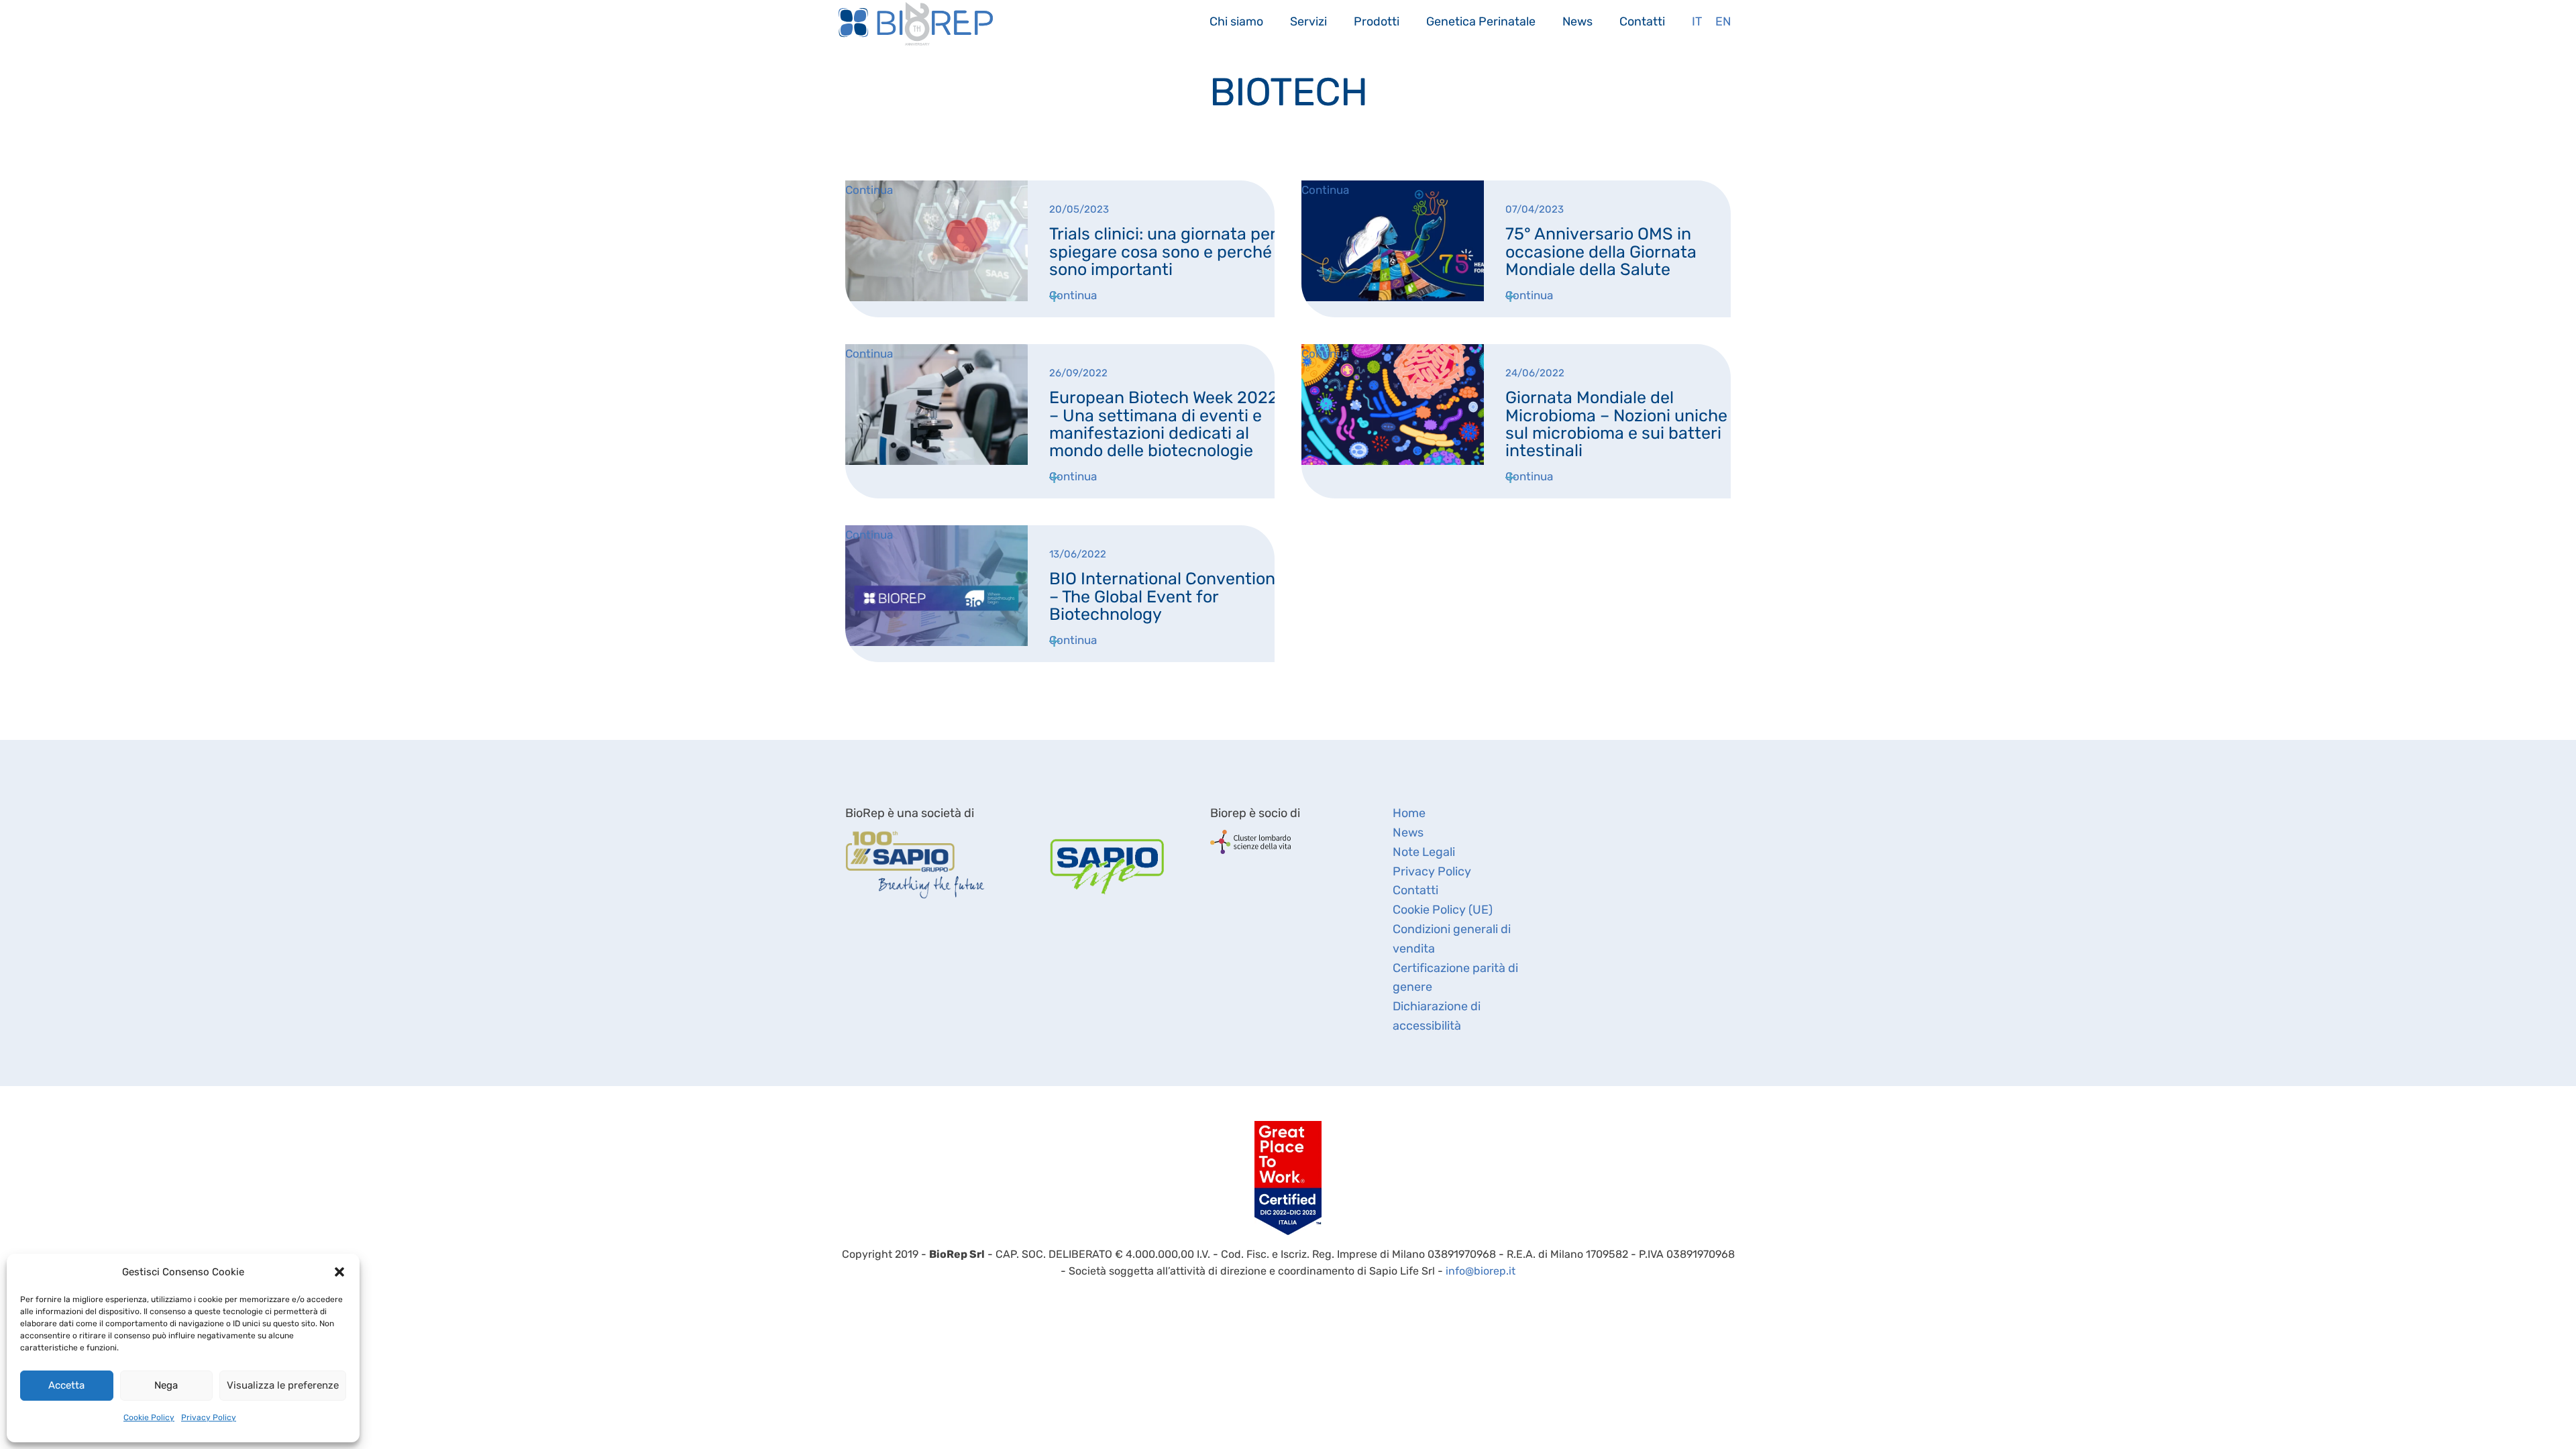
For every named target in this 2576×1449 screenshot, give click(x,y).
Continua (1073, 295)
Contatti (1642, 21)
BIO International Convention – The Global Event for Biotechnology (1162, 596)
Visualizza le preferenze (283, 1385)
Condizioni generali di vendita (1452, 939)
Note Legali (1424, 852)
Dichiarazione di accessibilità (1437, 1016)
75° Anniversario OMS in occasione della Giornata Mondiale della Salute (1601, 252)
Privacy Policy (209, 1417)
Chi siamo (1236, 21)
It (1697, 21)
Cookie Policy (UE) (1443, 910)
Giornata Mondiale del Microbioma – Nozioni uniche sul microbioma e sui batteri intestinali (1616, 424)
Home (1409, 813)
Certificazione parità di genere (1455, 978)
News (1577, 21)
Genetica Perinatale (1481, 21)
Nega (166, 1385)
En (1723, 21)
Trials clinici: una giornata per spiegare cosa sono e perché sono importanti (1163, 252)
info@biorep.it (1481, 1271)
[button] (339, 1272)
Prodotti (1377, 21)
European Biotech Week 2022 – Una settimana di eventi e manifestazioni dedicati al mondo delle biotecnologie (1164, 424)
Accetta (66, 1385)
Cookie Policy (149, 1417)
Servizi (1308, 21)
